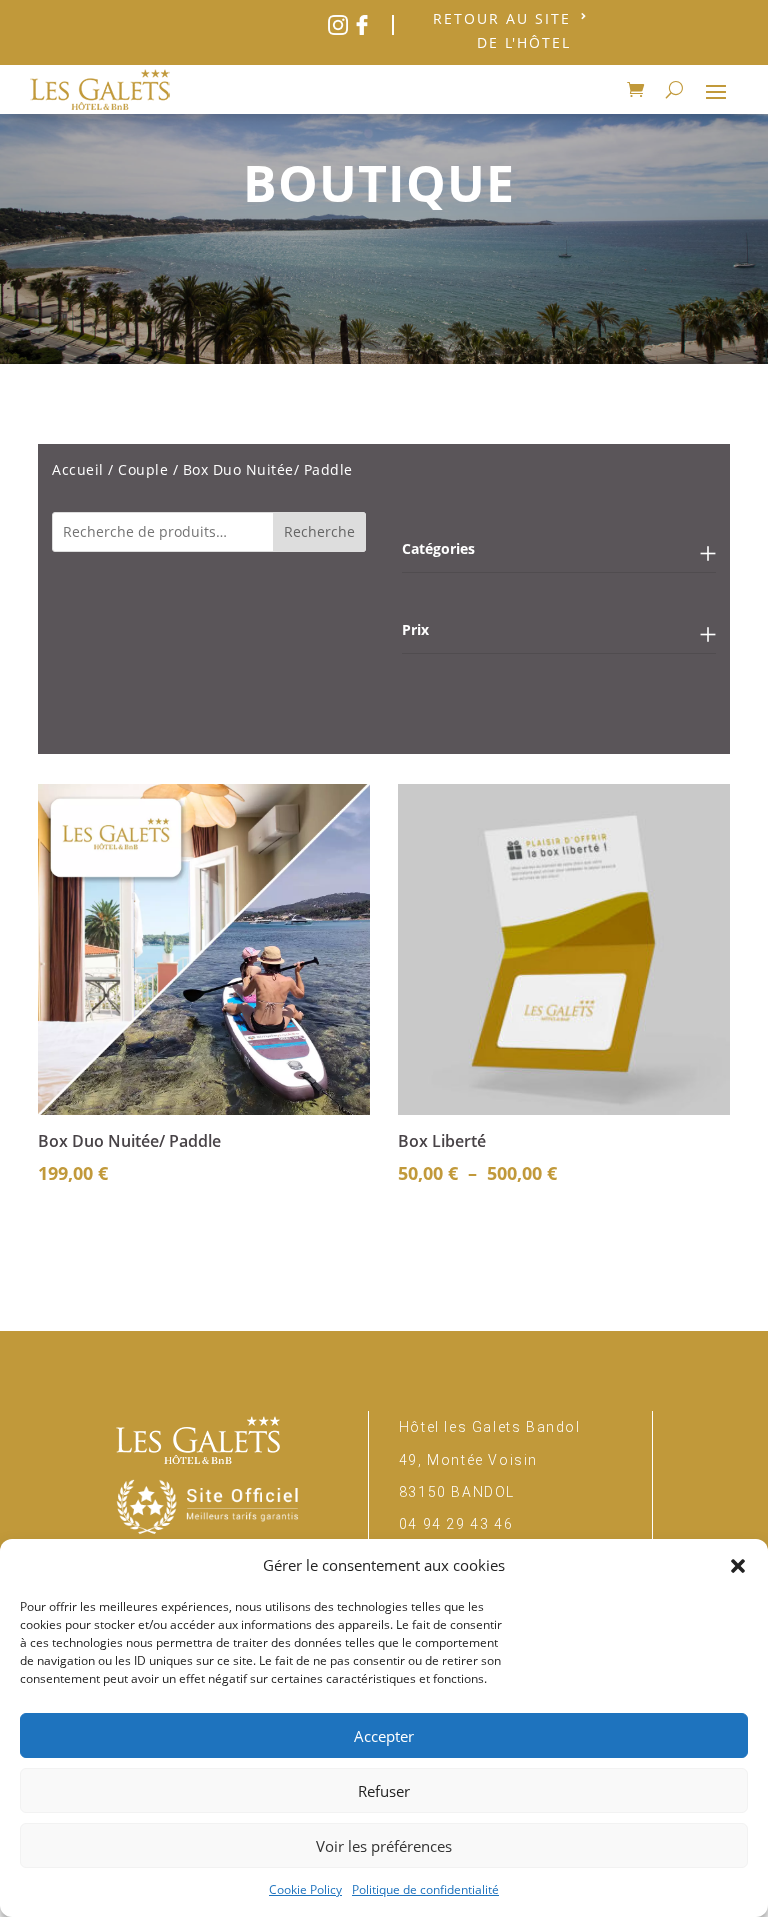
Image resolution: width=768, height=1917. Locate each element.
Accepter (384, 1736)
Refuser (384, 1791)
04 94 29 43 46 (456, 1524)
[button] (738, 1566)
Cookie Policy (305, 1889)
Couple (143, 469)
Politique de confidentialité (425, 1889)
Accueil (78, 469)
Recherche (319, 531)
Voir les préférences (384, 1846)
